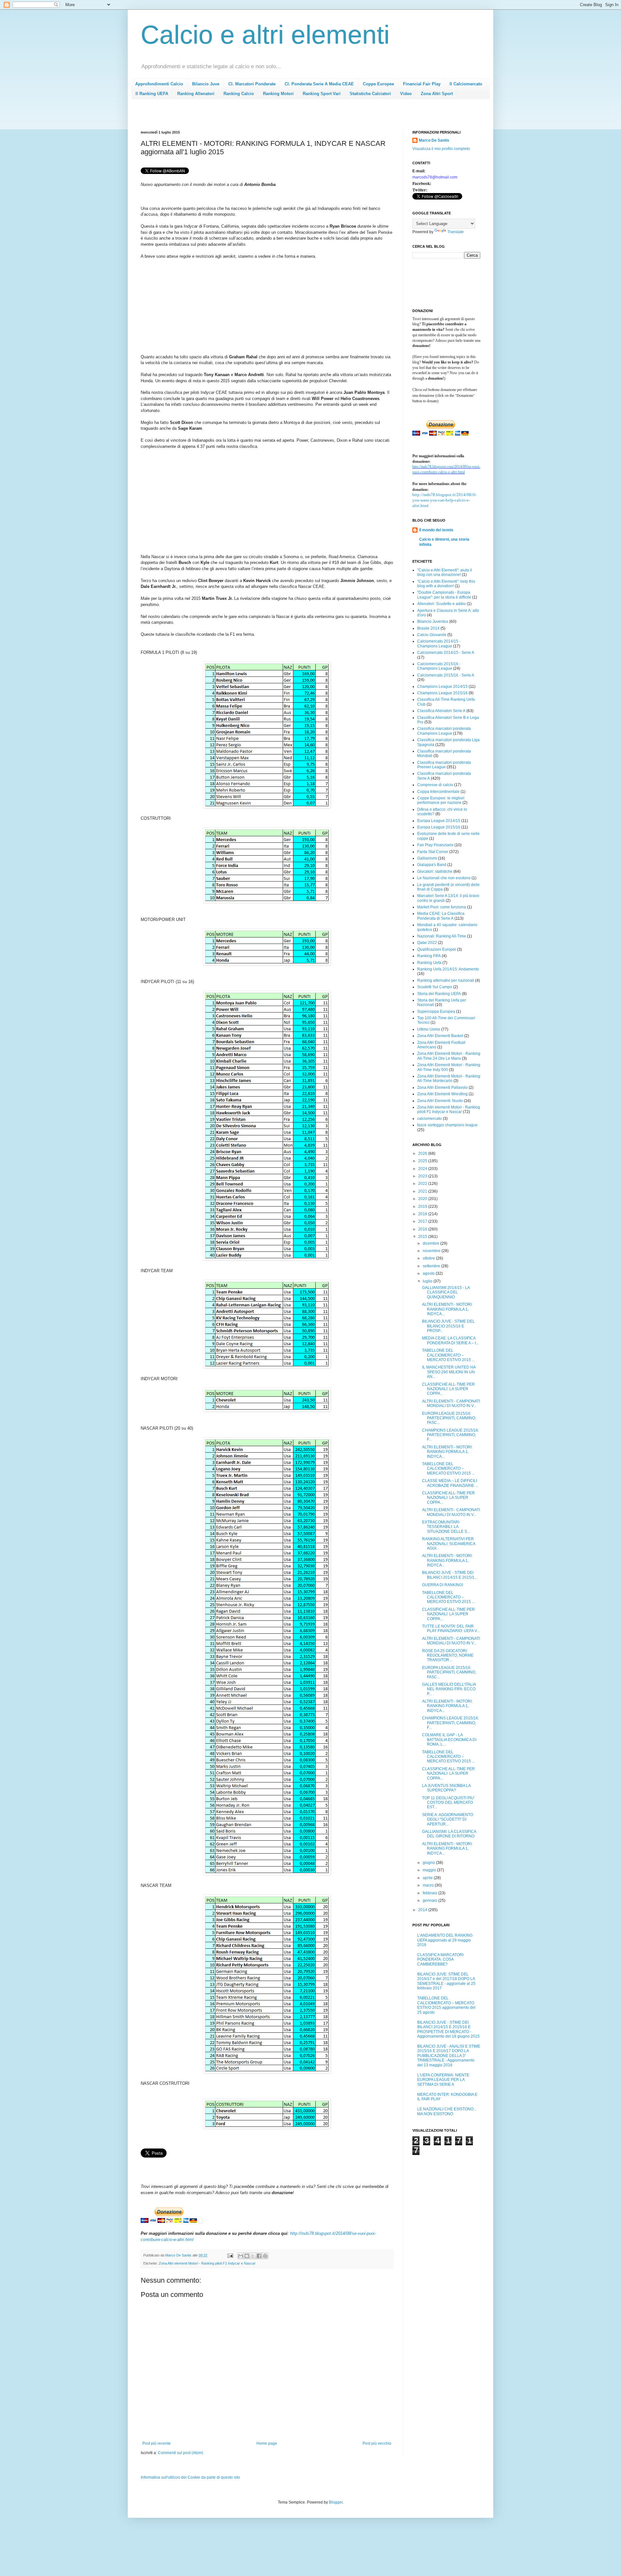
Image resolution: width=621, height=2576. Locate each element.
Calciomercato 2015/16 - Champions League (439, 666)
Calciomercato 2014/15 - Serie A (446, 653)
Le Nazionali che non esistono (444, 878)
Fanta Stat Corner (433, 852)
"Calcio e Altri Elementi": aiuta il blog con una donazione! (445, 572)
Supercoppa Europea (436, 1012)
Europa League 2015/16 (439, 827)
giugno (429, 1863)
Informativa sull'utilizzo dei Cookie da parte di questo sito (190, 2477)
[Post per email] (230, 2255)
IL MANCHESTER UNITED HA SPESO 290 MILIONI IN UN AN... (449, 1372)
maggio (430, 1870)
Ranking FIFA (429, 956)
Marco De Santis (434, 140)
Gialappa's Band (432, 865)
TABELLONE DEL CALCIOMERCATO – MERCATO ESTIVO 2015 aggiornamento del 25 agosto (446, 2005)
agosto (429, 1273)
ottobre (429, 1258)
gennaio (430, 1900)
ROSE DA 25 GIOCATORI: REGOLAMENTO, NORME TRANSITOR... (448, 1656)
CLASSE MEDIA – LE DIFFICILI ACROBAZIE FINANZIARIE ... (450, 1483)
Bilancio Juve (206, 84)
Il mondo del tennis (436, 530)
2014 (423, 1910)
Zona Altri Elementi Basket (440, 1036)
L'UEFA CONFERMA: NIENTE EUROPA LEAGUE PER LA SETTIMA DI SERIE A (443, 2080)
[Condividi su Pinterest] (265, 2256)
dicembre (431, 1243)
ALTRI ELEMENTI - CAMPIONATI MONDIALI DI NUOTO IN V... (451, 1403)
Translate (456, 232)
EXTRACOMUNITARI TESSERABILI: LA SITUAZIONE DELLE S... (446, 1527)
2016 (423, 1229)
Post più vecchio (377, 2443)
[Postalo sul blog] (247, 2256)
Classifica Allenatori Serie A (441, 711)
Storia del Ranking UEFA (439, 994)
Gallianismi (427, 858)
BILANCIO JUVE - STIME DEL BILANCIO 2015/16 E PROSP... (448, 1326)
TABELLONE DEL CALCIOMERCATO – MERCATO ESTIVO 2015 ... (448, 1355)
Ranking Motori (278, 94)
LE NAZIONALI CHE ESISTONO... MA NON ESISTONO (447, 2111)
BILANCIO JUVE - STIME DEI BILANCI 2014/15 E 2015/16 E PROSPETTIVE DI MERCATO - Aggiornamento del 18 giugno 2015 (448, 2029)
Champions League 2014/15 (442, 687)
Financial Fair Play (422, 84)
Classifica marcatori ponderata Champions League (444, 731)
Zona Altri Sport (437, 94)
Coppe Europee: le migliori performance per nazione (441, 800)
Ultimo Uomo (429, 1029)
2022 (423, 1184)
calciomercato (430, 1119)
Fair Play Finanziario (435, 845)
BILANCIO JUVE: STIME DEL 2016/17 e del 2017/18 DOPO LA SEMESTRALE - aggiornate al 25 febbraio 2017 (446, 1981)
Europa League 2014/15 (439, 821)
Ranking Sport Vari (322, 94)
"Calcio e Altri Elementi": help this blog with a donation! (446, 584)
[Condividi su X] (253, 2256)
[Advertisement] (258, 117)
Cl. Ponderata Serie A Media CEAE (319, 84)
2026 (423, 1153)
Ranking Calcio (239, 94)
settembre (432, 1266)
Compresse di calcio (435, 785)
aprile (428, 1878)
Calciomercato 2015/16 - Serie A (446, 675)
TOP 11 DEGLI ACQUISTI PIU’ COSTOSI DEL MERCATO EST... (448, 1803)
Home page (267, 2443)
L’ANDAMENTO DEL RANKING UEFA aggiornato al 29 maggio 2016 (445, 1940)
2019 (423, 1207)
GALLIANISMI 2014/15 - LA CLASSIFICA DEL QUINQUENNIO (446, 1292)
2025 (423, 1161)
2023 (423, 1176)
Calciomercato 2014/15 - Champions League (439, 644)
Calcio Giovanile (432, 635)
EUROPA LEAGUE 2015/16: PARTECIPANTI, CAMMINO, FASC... (449, 1418)
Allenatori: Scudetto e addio (441, 604)
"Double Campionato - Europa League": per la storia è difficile (444, 595)
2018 (423, 1214)
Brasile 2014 (428, 628)
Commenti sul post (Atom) (180, 2453)
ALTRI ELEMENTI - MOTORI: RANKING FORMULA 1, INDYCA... (447, 1309)
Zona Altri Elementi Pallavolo (442, 1088)
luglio (428, 1281)
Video (406, 94)
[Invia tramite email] (241, 2256)
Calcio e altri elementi (265, 35)
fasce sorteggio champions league (447, 1125)
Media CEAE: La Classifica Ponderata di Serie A (441, 916)
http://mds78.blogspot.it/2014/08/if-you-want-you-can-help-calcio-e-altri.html (444, 500)
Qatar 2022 (427, 943)
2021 (423, 1191)
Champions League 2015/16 (442, 693)
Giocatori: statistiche (435, 871)
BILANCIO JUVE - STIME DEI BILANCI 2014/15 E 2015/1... (450, 1575)
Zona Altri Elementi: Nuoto (440, 1101)
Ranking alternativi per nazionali (446, 980)
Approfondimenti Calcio (159, 84)
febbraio (430, 1893)
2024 (423, 1169)
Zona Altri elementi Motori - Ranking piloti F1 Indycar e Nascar (207, 2263)
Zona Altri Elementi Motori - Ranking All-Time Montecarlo (449, 1078)
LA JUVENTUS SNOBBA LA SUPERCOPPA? (446, 1788)
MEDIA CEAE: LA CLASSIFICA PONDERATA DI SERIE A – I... (450, 1340)
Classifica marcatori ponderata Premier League (444, 765)
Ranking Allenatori (196, 94)
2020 (423, 1199)
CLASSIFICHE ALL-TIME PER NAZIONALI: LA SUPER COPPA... (448, 1389)
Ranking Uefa (429, 963)
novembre (432, 1251)
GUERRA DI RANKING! (443, 1585)
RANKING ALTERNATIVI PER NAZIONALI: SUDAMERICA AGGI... (449, 1544)
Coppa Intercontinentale (438, 792)
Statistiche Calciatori (370, 94)
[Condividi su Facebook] (259, 2256)
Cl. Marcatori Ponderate (252, 84)
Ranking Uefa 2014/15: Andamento (448, 969)
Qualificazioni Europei (437, 949)
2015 (423, 1237)
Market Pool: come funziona (442, 907)
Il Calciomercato (466, 84)
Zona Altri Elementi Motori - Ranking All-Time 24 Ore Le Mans (449, 1056)
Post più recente (157, 2443)
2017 (423, 1221)
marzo (429, 1885)
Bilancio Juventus (433, 622)
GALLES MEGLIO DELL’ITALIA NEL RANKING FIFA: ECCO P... (449, 1689)
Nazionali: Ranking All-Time (442, 936)
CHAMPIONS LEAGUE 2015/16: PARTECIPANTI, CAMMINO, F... (451, 1435)
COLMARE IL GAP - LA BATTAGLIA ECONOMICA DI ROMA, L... (449, 1740)
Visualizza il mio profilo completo (441, 149)
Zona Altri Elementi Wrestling (442, 1094)
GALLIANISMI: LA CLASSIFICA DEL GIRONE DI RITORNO (449, 1834)
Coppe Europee (378, 84)
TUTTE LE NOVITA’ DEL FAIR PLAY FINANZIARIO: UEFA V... (451, 1629)
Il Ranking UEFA (152, 94)
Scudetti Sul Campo (435, 987)
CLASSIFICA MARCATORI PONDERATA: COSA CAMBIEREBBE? (440, 1959)
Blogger (336, 2502)
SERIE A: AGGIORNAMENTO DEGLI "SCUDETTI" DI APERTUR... (448, 1819)
